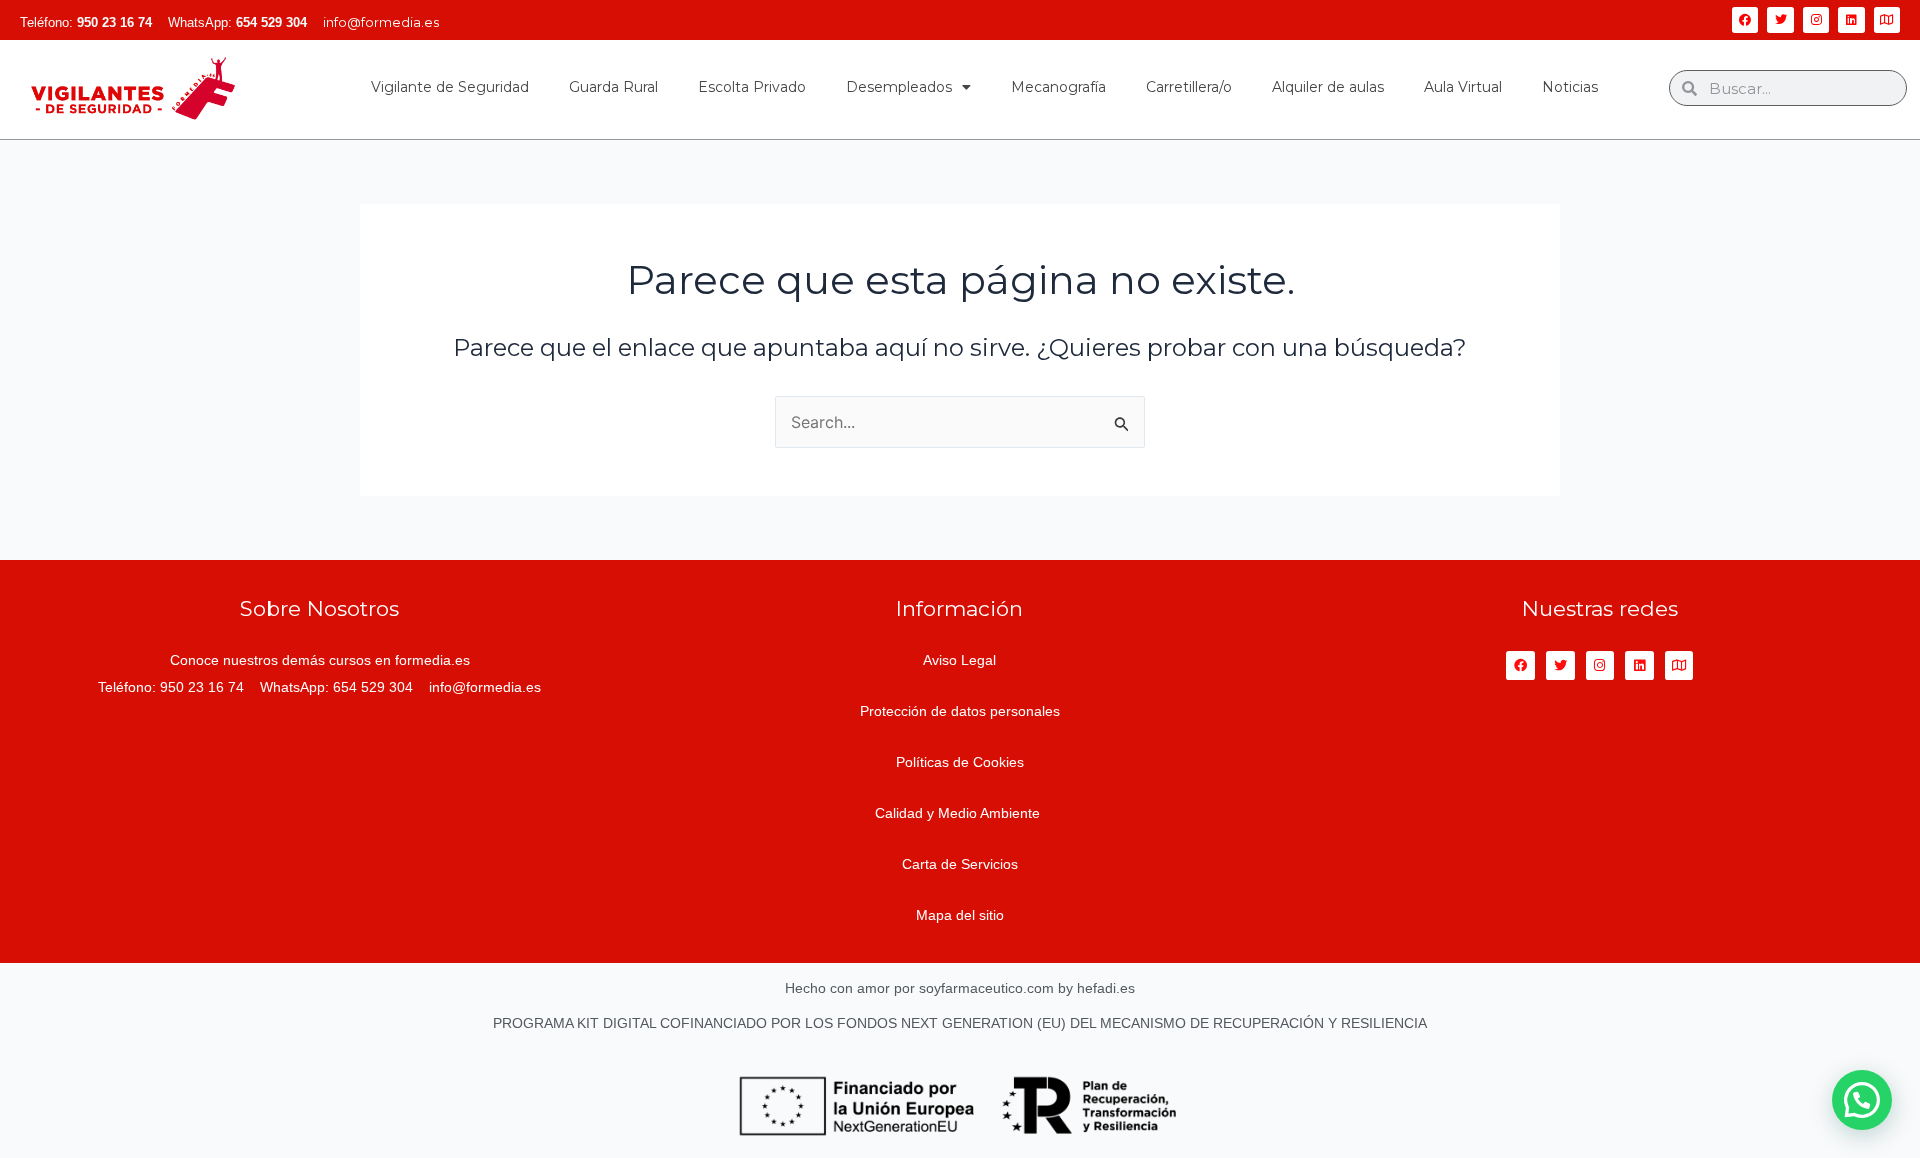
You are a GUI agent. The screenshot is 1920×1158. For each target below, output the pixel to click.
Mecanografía (1058, 87)
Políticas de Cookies (960, 762)
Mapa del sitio (960, 915)
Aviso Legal (959, 660)
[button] (1862, 1100)
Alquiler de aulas (1328, 87)
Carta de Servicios (960, 864)
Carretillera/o (1189, 87)
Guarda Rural (613, 87)
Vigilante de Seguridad (450, 87)
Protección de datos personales (960, 711)
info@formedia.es (381, 22)
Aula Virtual (1463, 87)
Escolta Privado (752, 87)
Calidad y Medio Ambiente (959, 813)
